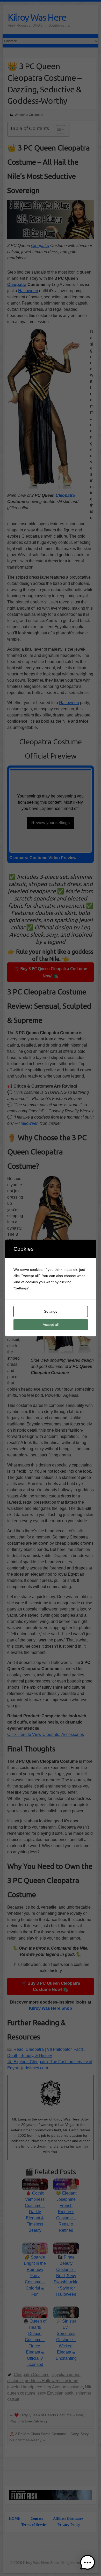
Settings (51, 1311)
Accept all (51, 1325)
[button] (88, 2563)
